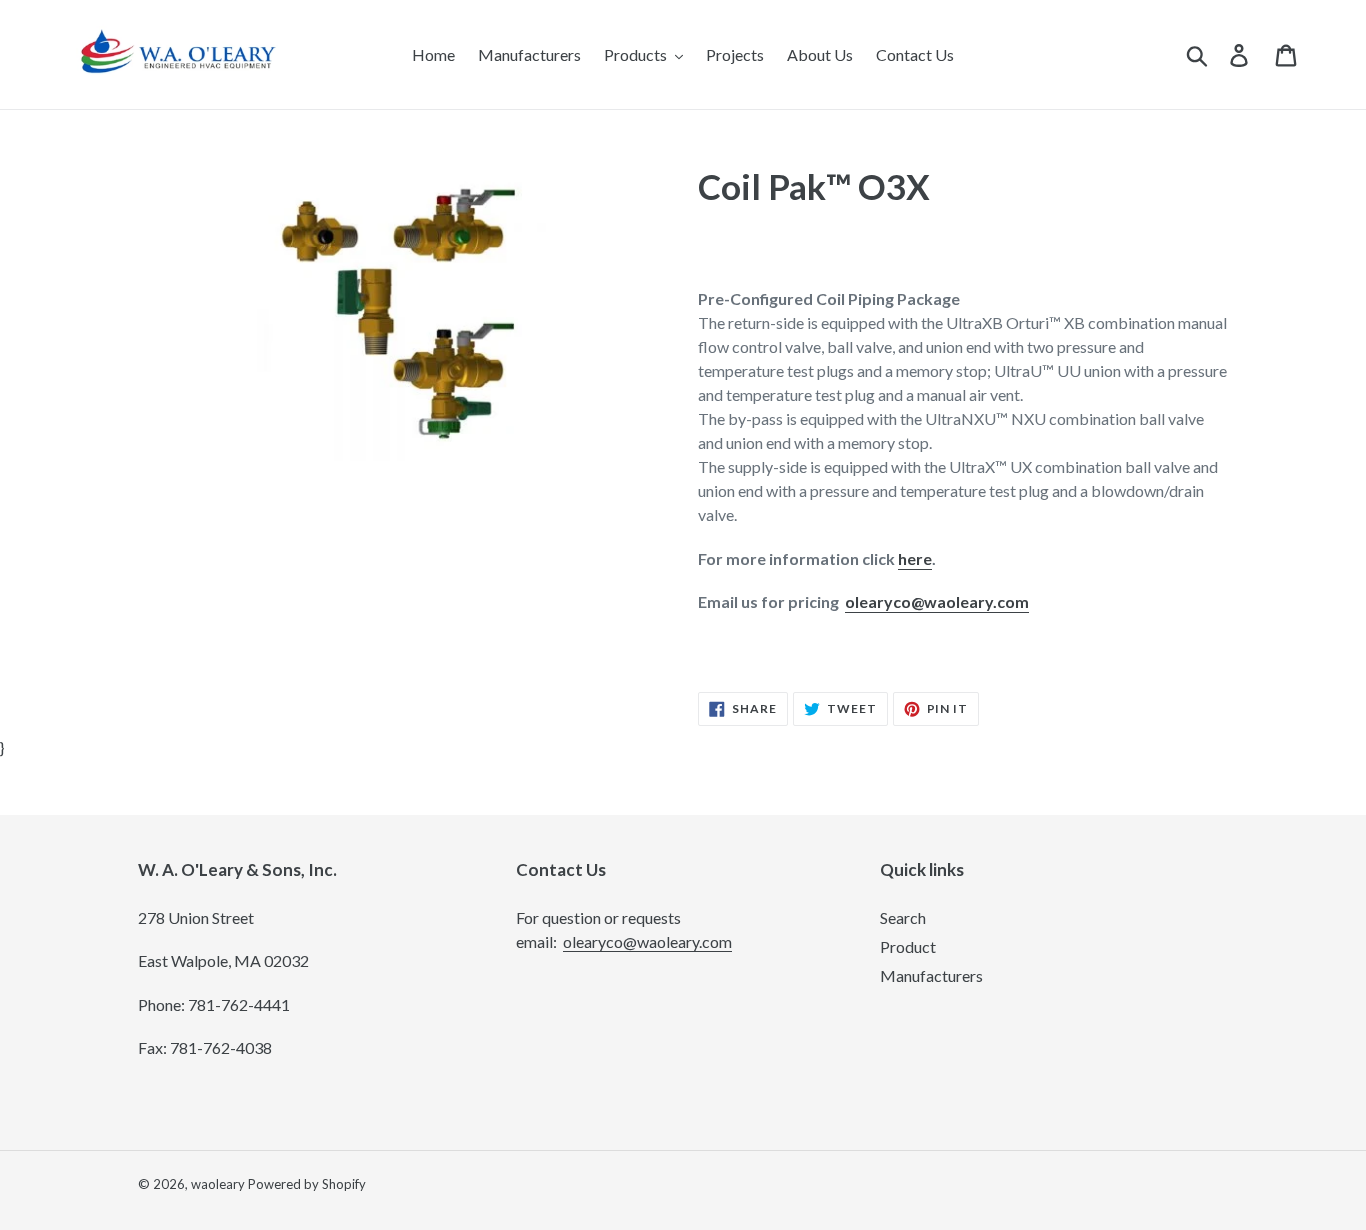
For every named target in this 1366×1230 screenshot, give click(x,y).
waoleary (218, 1184)
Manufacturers (931, 975)
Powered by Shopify (307, 1184)
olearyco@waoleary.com (937, 601)
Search (903, 917)
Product (908, 946)
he (907, 558)
